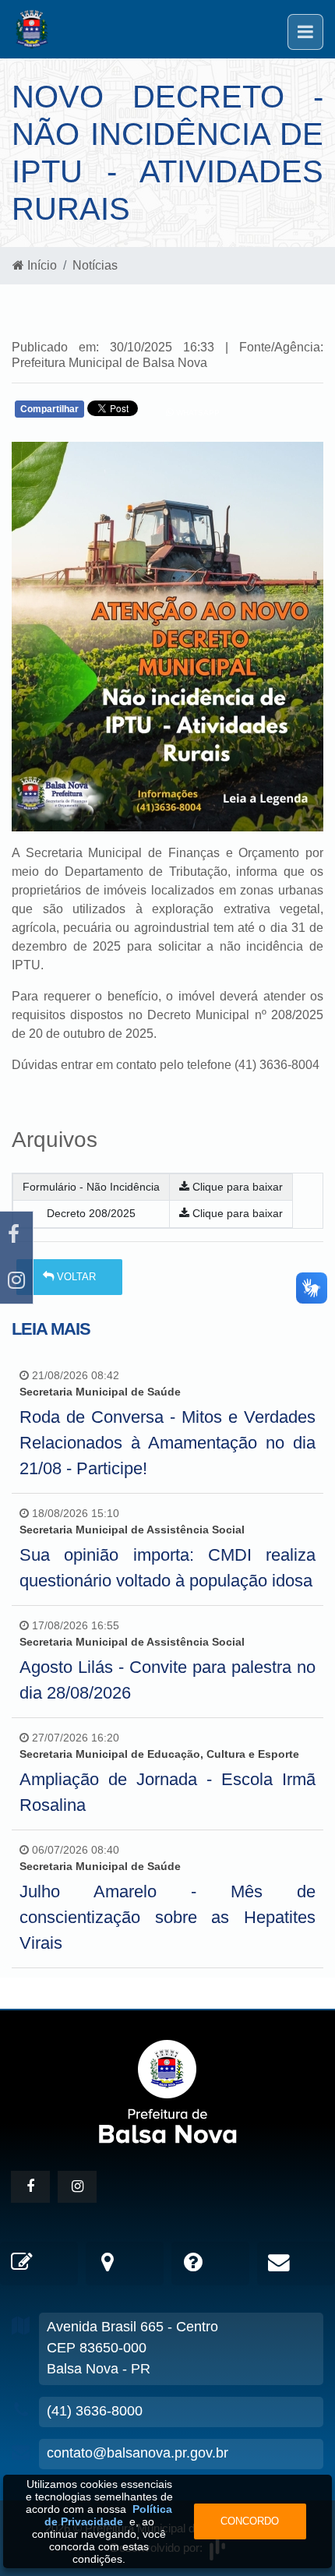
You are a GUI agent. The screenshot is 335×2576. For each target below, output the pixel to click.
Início (41, 265)
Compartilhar (49, 409)
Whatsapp (197, 413)
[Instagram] (16, 1281)
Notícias (95, 265)
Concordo (250, 2521)
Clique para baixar (236, 1187)
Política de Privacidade (109, 2515)
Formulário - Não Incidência (91, 1187)
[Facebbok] (30, 2187)
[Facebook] (16, 1235)
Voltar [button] (75, 1277)
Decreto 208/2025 (91, 1213)
